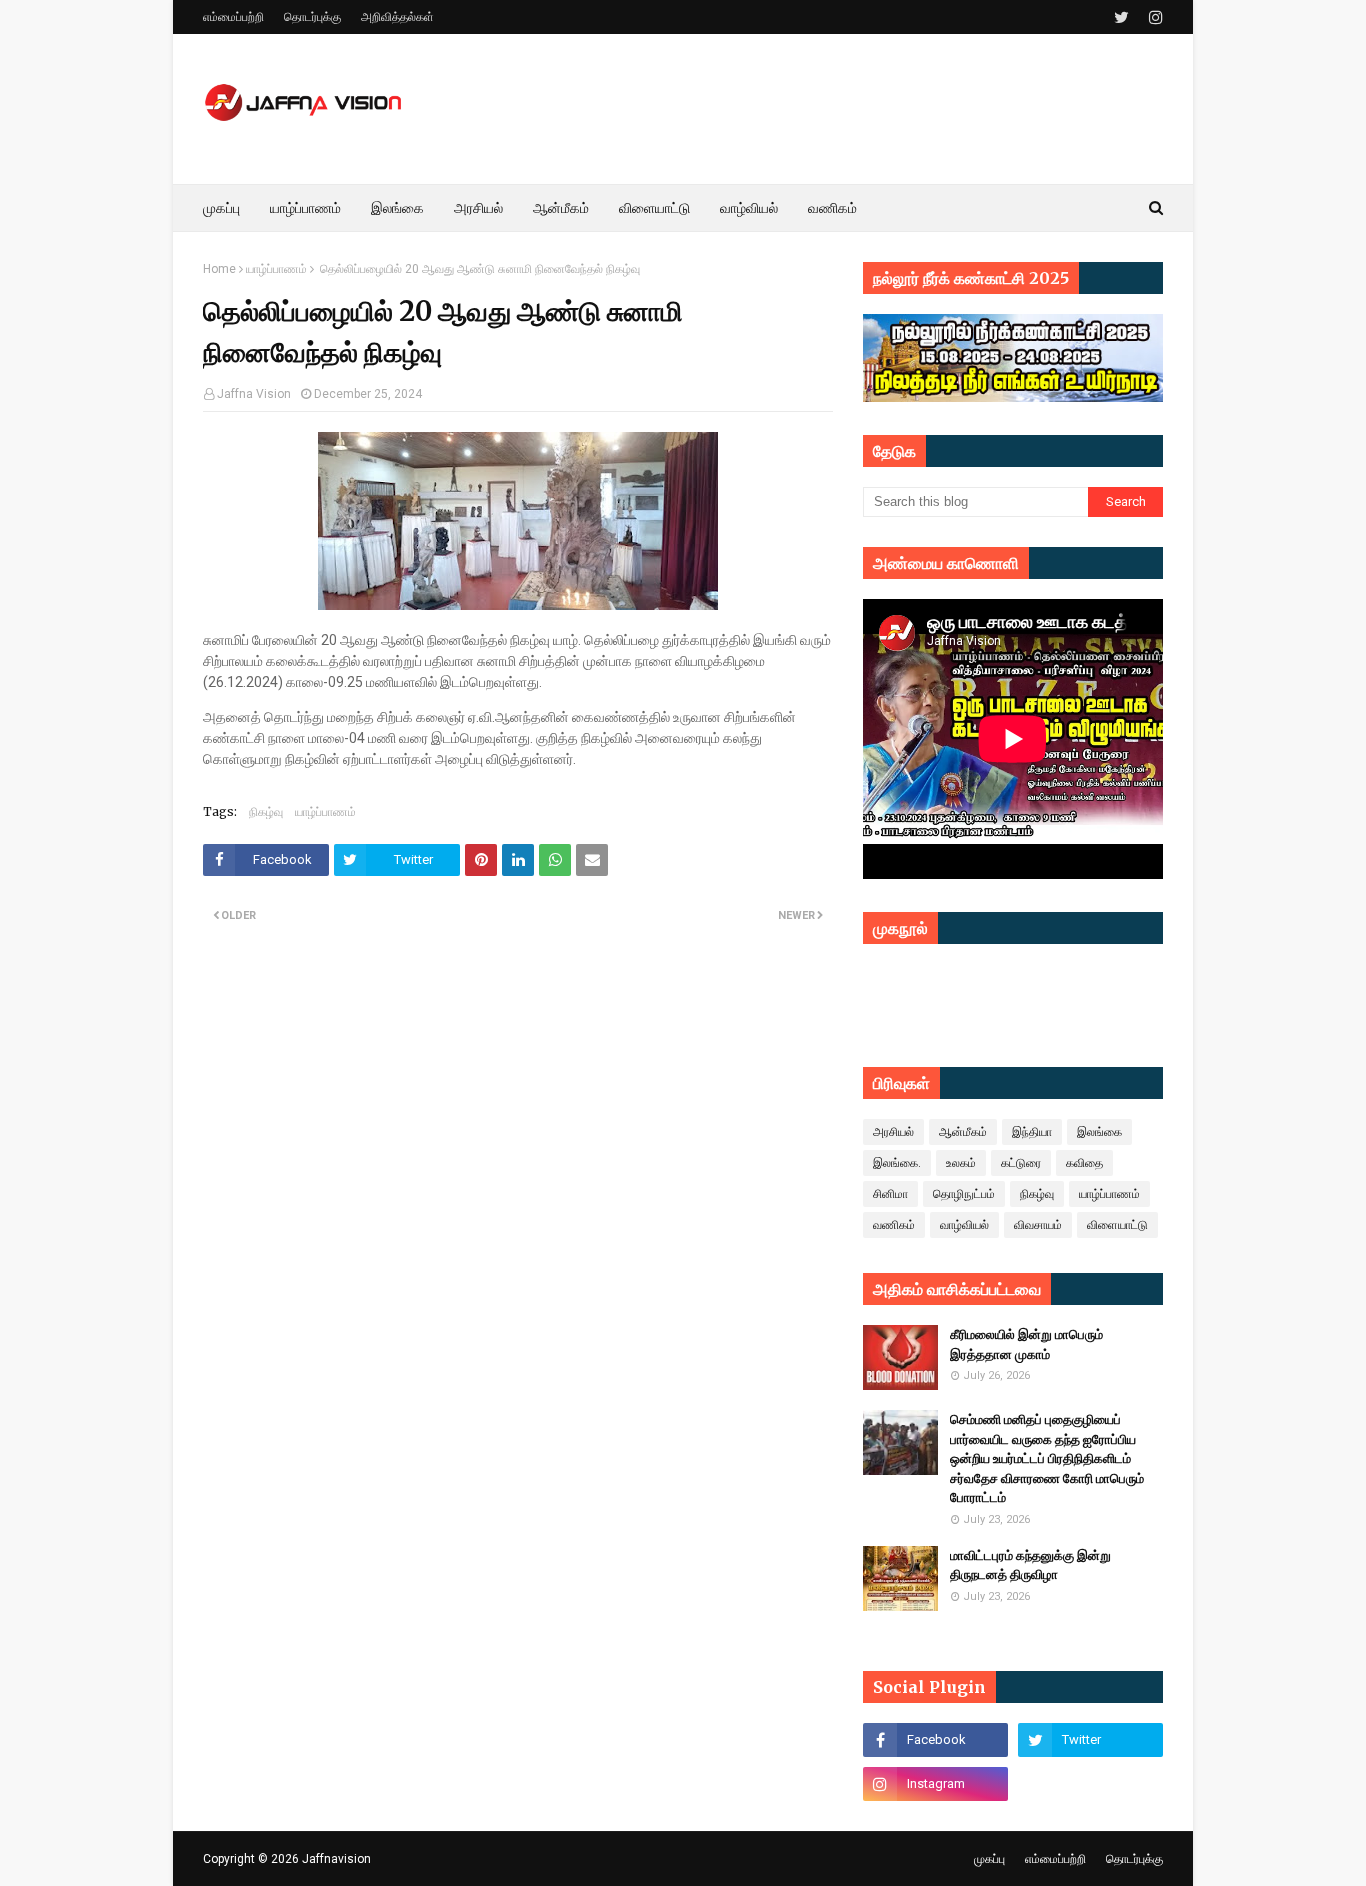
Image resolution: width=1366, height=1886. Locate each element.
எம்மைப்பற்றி (233, 17)
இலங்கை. (897, 1163)
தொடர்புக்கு (312, 17)
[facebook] (935, 1740)
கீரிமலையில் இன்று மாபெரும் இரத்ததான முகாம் (1026, 1344)
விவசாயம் (1038, 1225)
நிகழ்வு (266, 811)
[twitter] (1121, 17)
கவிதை (1084, 1163)
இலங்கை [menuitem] (397, 208)
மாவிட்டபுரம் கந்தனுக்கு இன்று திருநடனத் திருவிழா (1030, 1565)
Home (219, 269)
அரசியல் (893, 1132)
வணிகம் (894, 1225)
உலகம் (961, 1163)
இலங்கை (1099, 1132)
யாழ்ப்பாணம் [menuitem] (305, 208)
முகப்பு (989, 1859)
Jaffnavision (336, 1859)
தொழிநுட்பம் (964, 1194)
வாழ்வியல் (964, 1225)
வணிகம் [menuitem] (832, 208)
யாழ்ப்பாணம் (276, 269)
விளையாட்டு (1117, 1225)
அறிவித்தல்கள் (397, 17)
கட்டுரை (1021, 1163)
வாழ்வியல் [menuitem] (749, 208)
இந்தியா (1032, 1132)
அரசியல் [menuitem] (478, 208)
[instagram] (1153, 17)
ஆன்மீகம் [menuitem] (561, 208)
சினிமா (890, 1194)
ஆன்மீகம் (963, 1132)
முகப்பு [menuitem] (221, 208)
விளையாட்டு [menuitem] (654, 208)
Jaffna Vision (254, 394)
